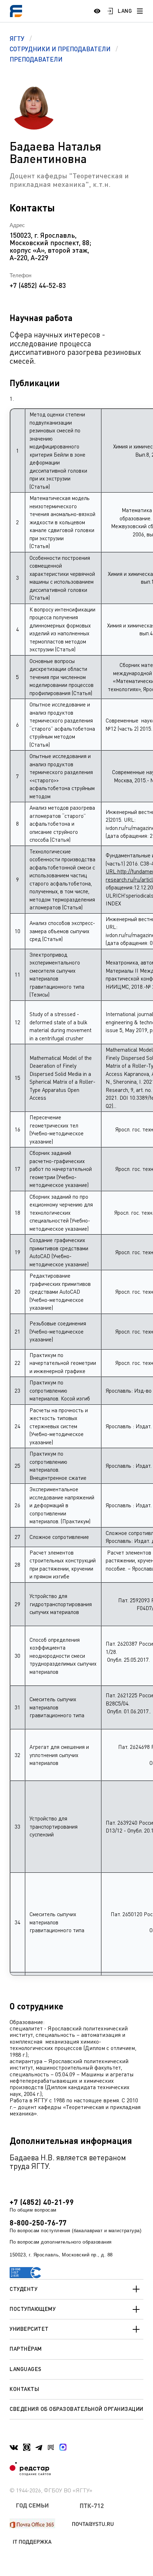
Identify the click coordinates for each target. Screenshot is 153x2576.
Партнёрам (26, 2349)
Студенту (23, 2289)
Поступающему (33, 2309)
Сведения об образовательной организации (76, 2409)
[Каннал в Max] (63, 2447)
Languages (26, 2369)
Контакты (24, 2389)
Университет (29, 2329)
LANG (125, 11)
